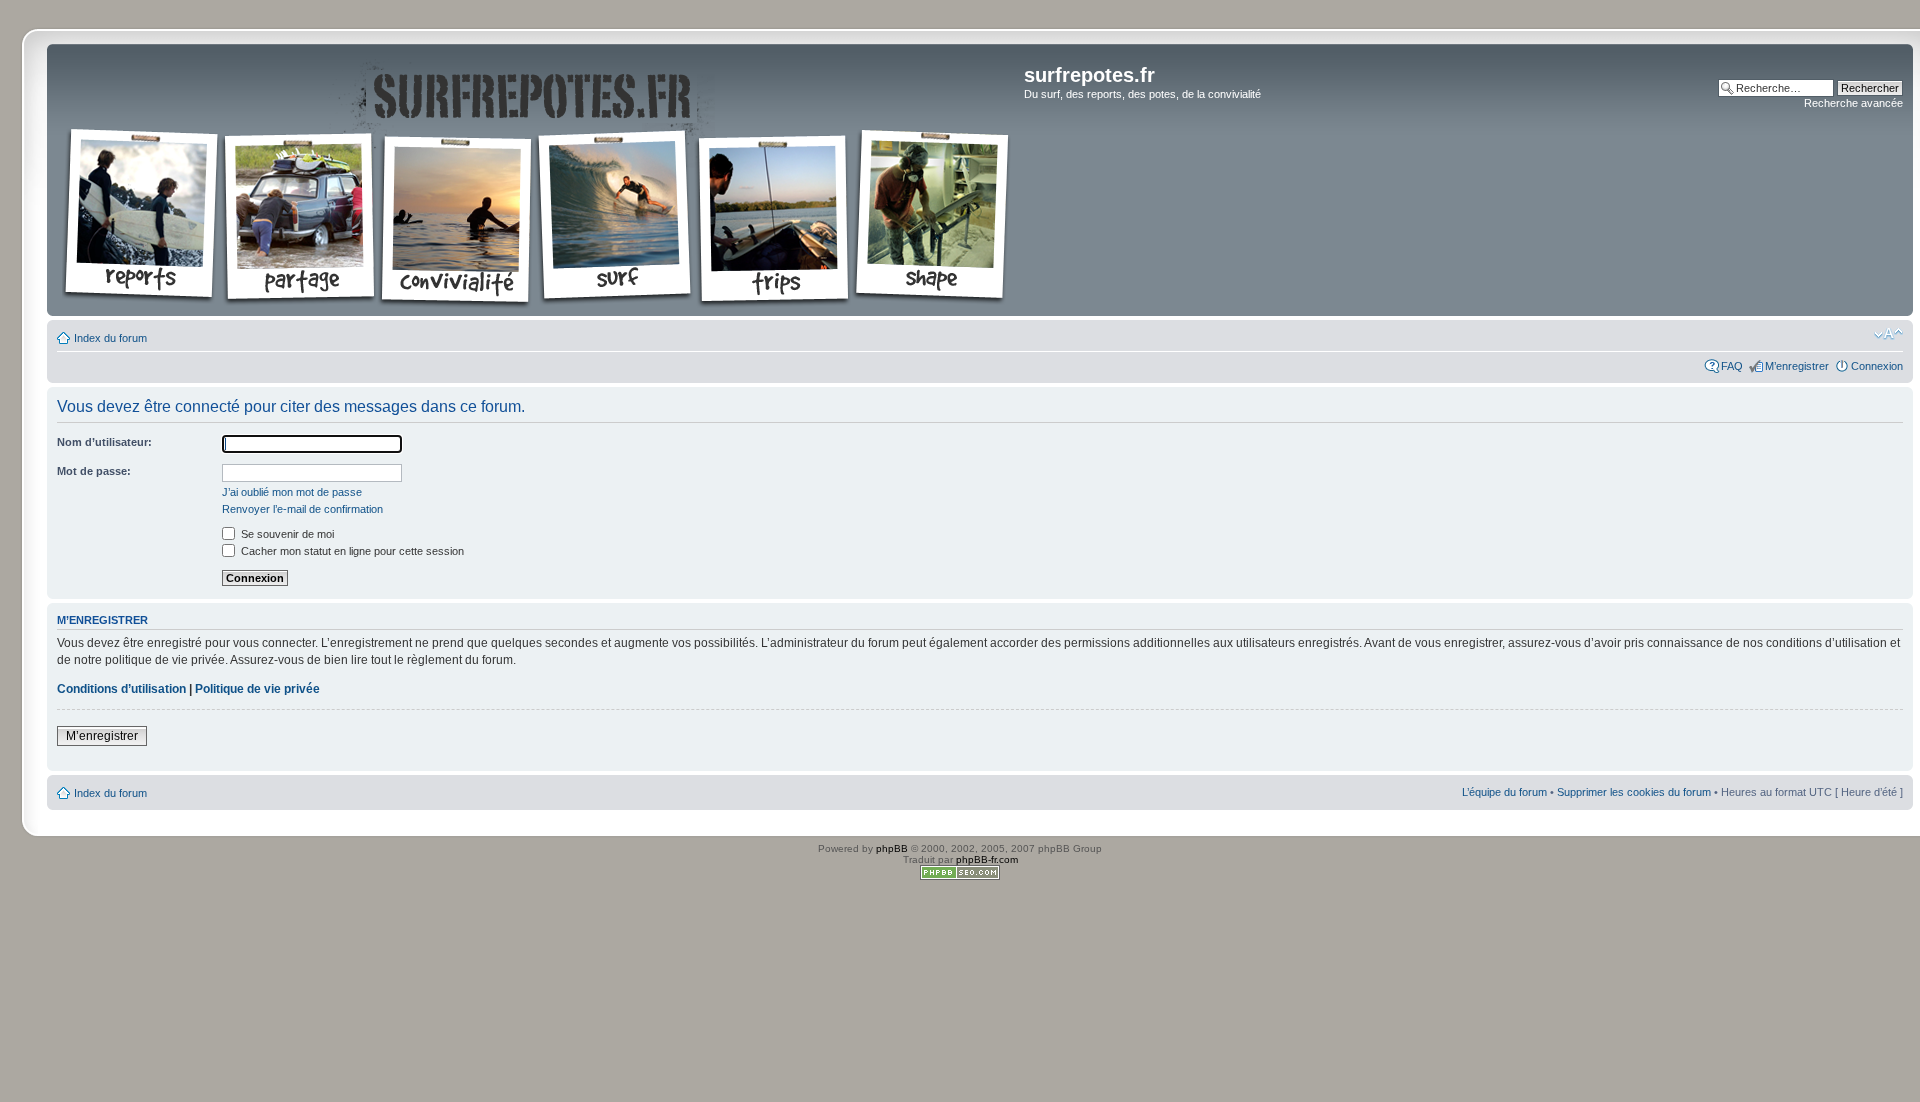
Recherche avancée (1853, 103)
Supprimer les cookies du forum (1634, 792)
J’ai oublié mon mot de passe (292, 492)
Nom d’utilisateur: (104, 442)
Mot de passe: (94, 471)
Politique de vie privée (257, 689)
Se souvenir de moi (286, 534)
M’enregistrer (1797, 366)
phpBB (892, 848)
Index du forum (110, 338)
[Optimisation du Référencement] (960, 876)
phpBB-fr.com (987, 859)
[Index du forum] (538, 180)
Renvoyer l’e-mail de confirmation (302, 509)
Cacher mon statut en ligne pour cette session (351, 551)
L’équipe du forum (1504, 792)
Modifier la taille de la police (1888, 334)
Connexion (1877, 366)
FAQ (1732, 366)
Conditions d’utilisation (121, 689)
